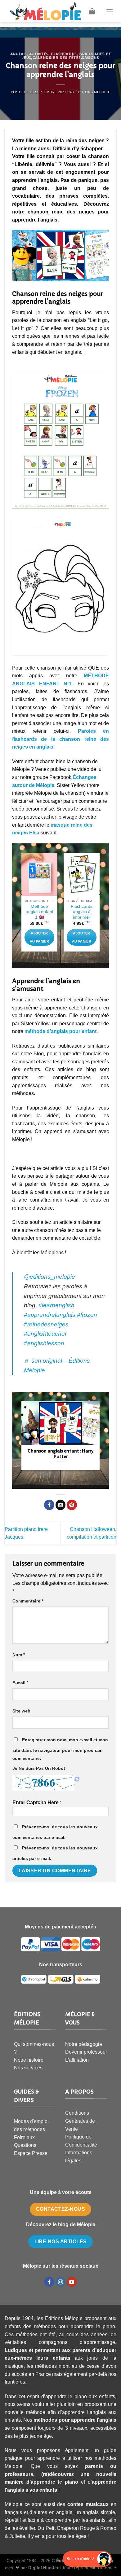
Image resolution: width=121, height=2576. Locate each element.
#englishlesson (44, 1343)
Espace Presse (31, 2153)
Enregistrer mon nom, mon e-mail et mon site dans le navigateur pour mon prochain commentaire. (60, 1749)
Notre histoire (29, 2060)
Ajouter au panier (39, 937)
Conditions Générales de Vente (80, 2121)
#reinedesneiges (46, 1324)
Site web (21, 1711)
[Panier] (92, 11)
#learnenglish (56, 1305)
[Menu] (110, 11)
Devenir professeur (86, 2052)
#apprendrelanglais (50, 1315)
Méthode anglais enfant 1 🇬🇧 (40, 912)
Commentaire (28, 1601)
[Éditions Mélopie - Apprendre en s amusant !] (45, 11)
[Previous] (21, 905)
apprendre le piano (54, 2482)
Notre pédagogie (84, 2044)
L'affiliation (77, 2060)
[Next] (100, 905)
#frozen (87, 1315)
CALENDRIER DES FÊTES (57, 58)
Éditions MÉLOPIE (93, 92)
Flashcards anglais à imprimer (82, 912)
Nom (19, 1655)
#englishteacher (45, 1334)
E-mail (20, 1683)
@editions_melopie (49, 1277)
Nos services (28, 2068)
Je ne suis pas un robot (39, 1768)
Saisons (90, 58)
